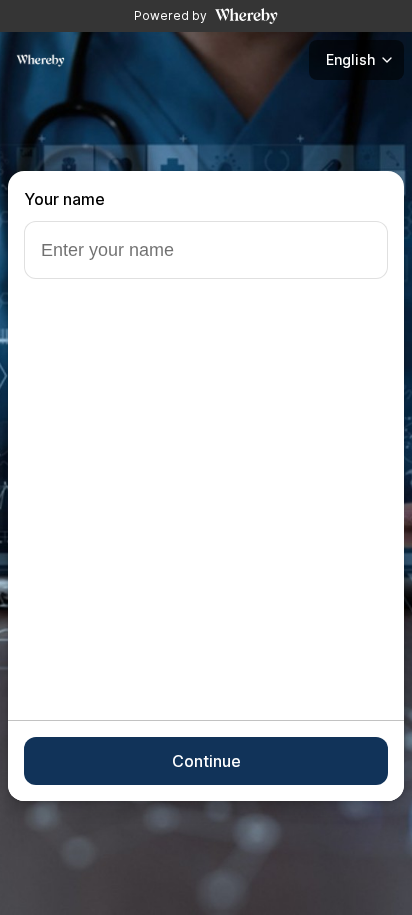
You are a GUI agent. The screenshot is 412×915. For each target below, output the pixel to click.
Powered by (170, 15)
